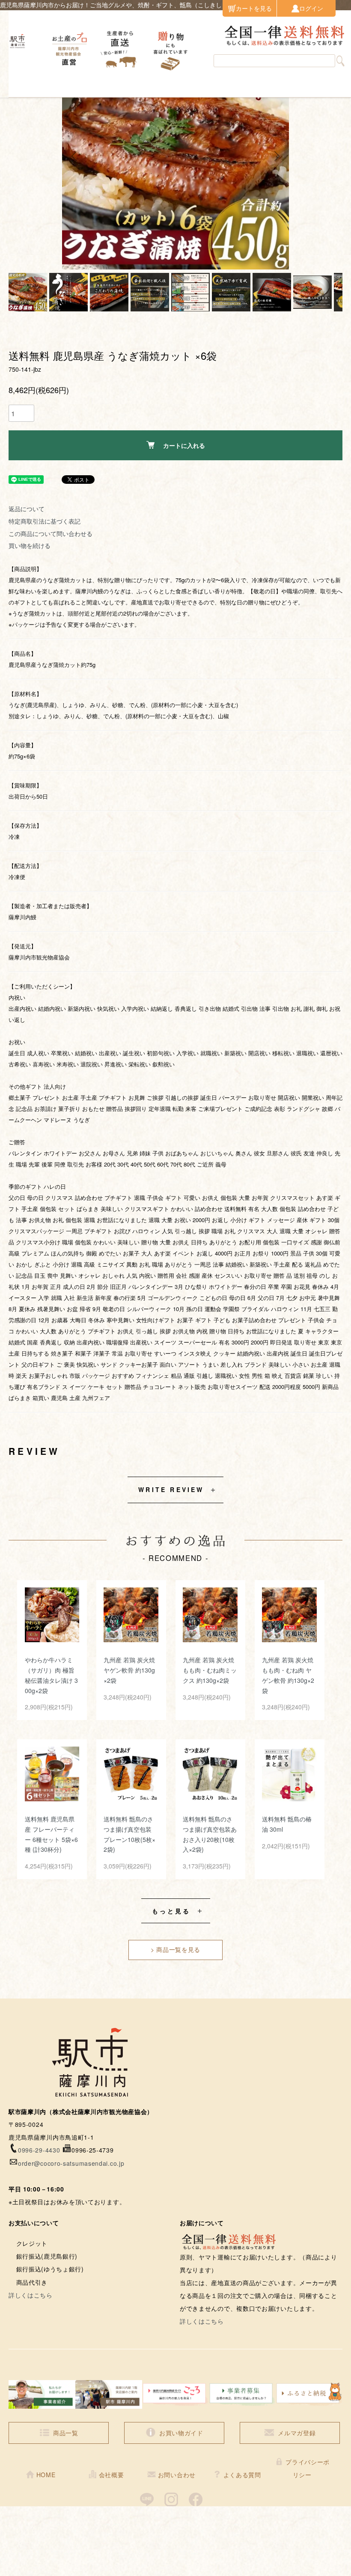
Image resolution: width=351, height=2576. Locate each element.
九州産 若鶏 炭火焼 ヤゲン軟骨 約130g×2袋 (129, 1670)
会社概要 (112, 2475)
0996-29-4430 (39, 2150)
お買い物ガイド (181, 2433)
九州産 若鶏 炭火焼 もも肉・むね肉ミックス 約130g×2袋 (210, 1670)
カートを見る (254, 8)
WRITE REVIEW (171, 1489)
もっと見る (171, 1911)
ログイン (311, 8)
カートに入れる (184, 445)
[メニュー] (21, 84)
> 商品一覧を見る (175, 1949)
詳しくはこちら (31, 2295)
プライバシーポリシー (308, 2468)
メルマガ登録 (297, 2433)
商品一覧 (66, 2433)
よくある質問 (242, 2475)
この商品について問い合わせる (51, 533)
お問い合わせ (177, 2475)
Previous (75, 156)
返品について (27, 509)
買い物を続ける (30, 545)
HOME (46, 2475)
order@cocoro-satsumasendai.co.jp (71, 2163)
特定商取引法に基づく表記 (45, 521)
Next (276, 156)
